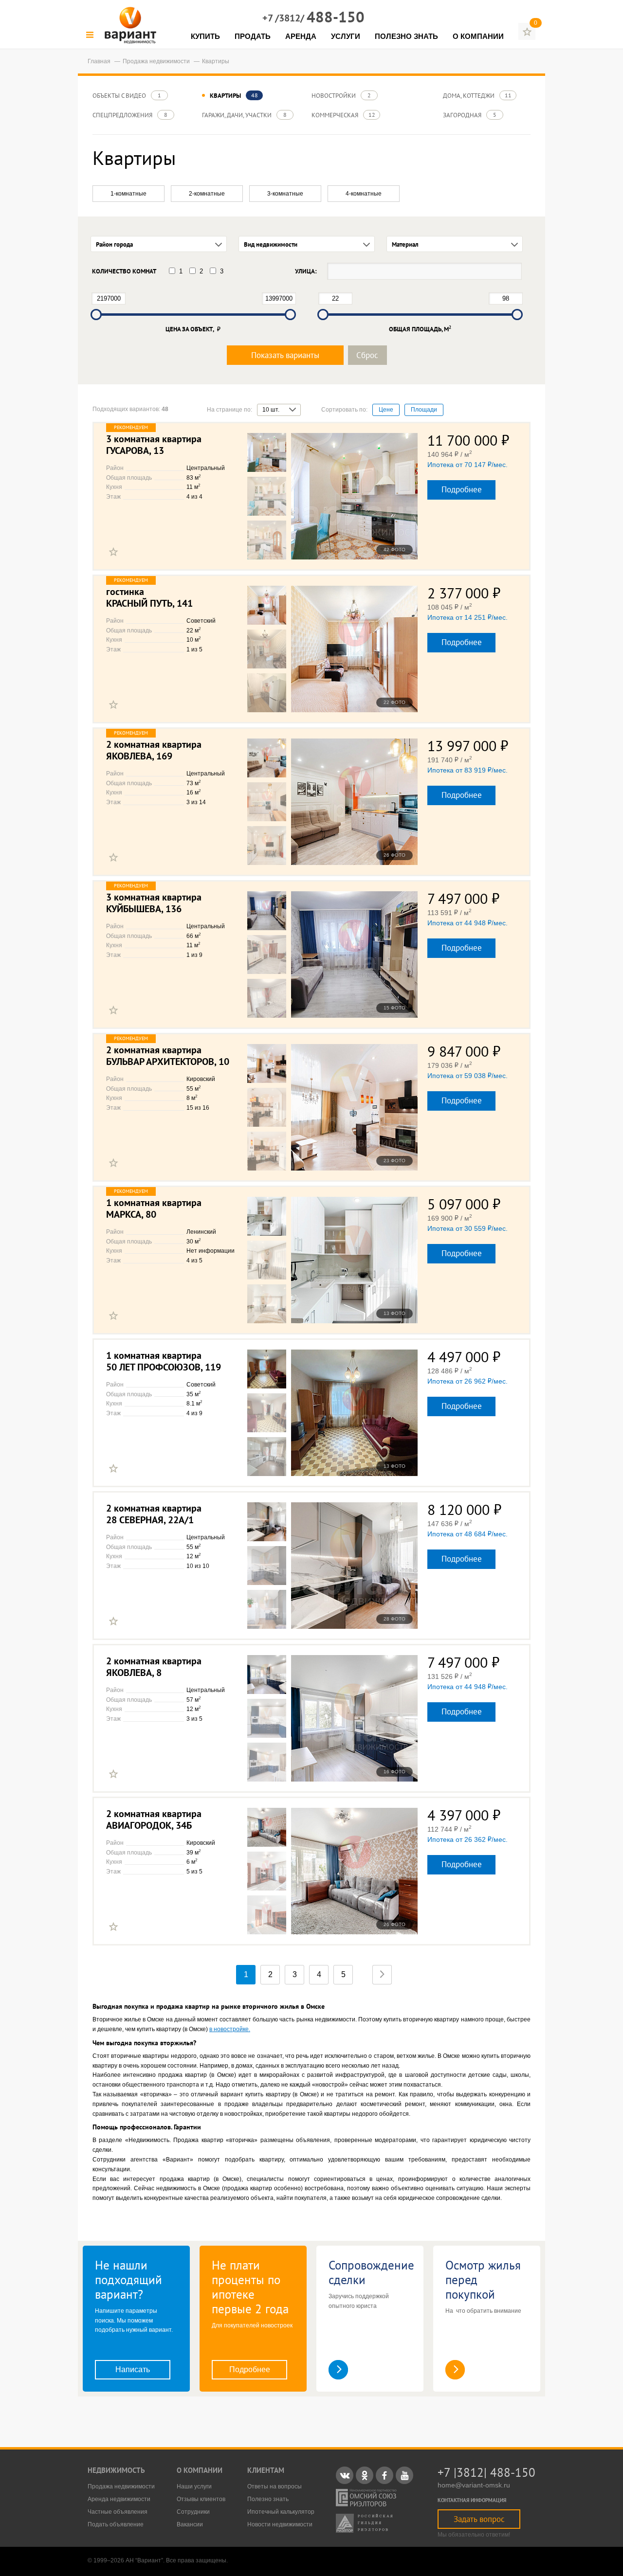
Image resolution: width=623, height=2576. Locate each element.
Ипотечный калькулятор (281, 2512)
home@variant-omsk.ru (474, 2485)
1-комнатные (128, 194)
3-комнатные (285, 194)
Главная (100, 61)
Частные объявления (118, 2512)
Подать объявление (116, 2524)
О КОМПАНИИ (478, 36)
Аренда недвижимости (119, 2499)
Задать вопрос (479, 2519)
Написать (133, 2369)
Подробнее (462, 489)
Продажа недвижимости (157, 61)
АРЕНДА (301, 36)
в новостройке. (230, 2029)
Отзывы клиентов (201, 2499)
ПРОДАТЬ (253, 36)
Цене (386, 410)
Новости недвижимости (280, 2524)
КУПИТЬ (205, 36)
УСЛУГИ (346, 36)
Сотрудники (193, 2512)
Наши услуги (194, 2486)
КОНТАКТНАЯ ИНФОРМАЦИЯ (472, 2500)
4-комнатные (364, 194)
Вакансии (190, 2524)
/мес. (467, 465)
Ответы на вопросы (275, 2486)
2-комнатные (207, 194)
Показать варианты (285, 355)
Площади (424, 410)
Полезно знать (268, 2499)
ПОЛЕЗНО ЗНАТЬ (406, 36)
